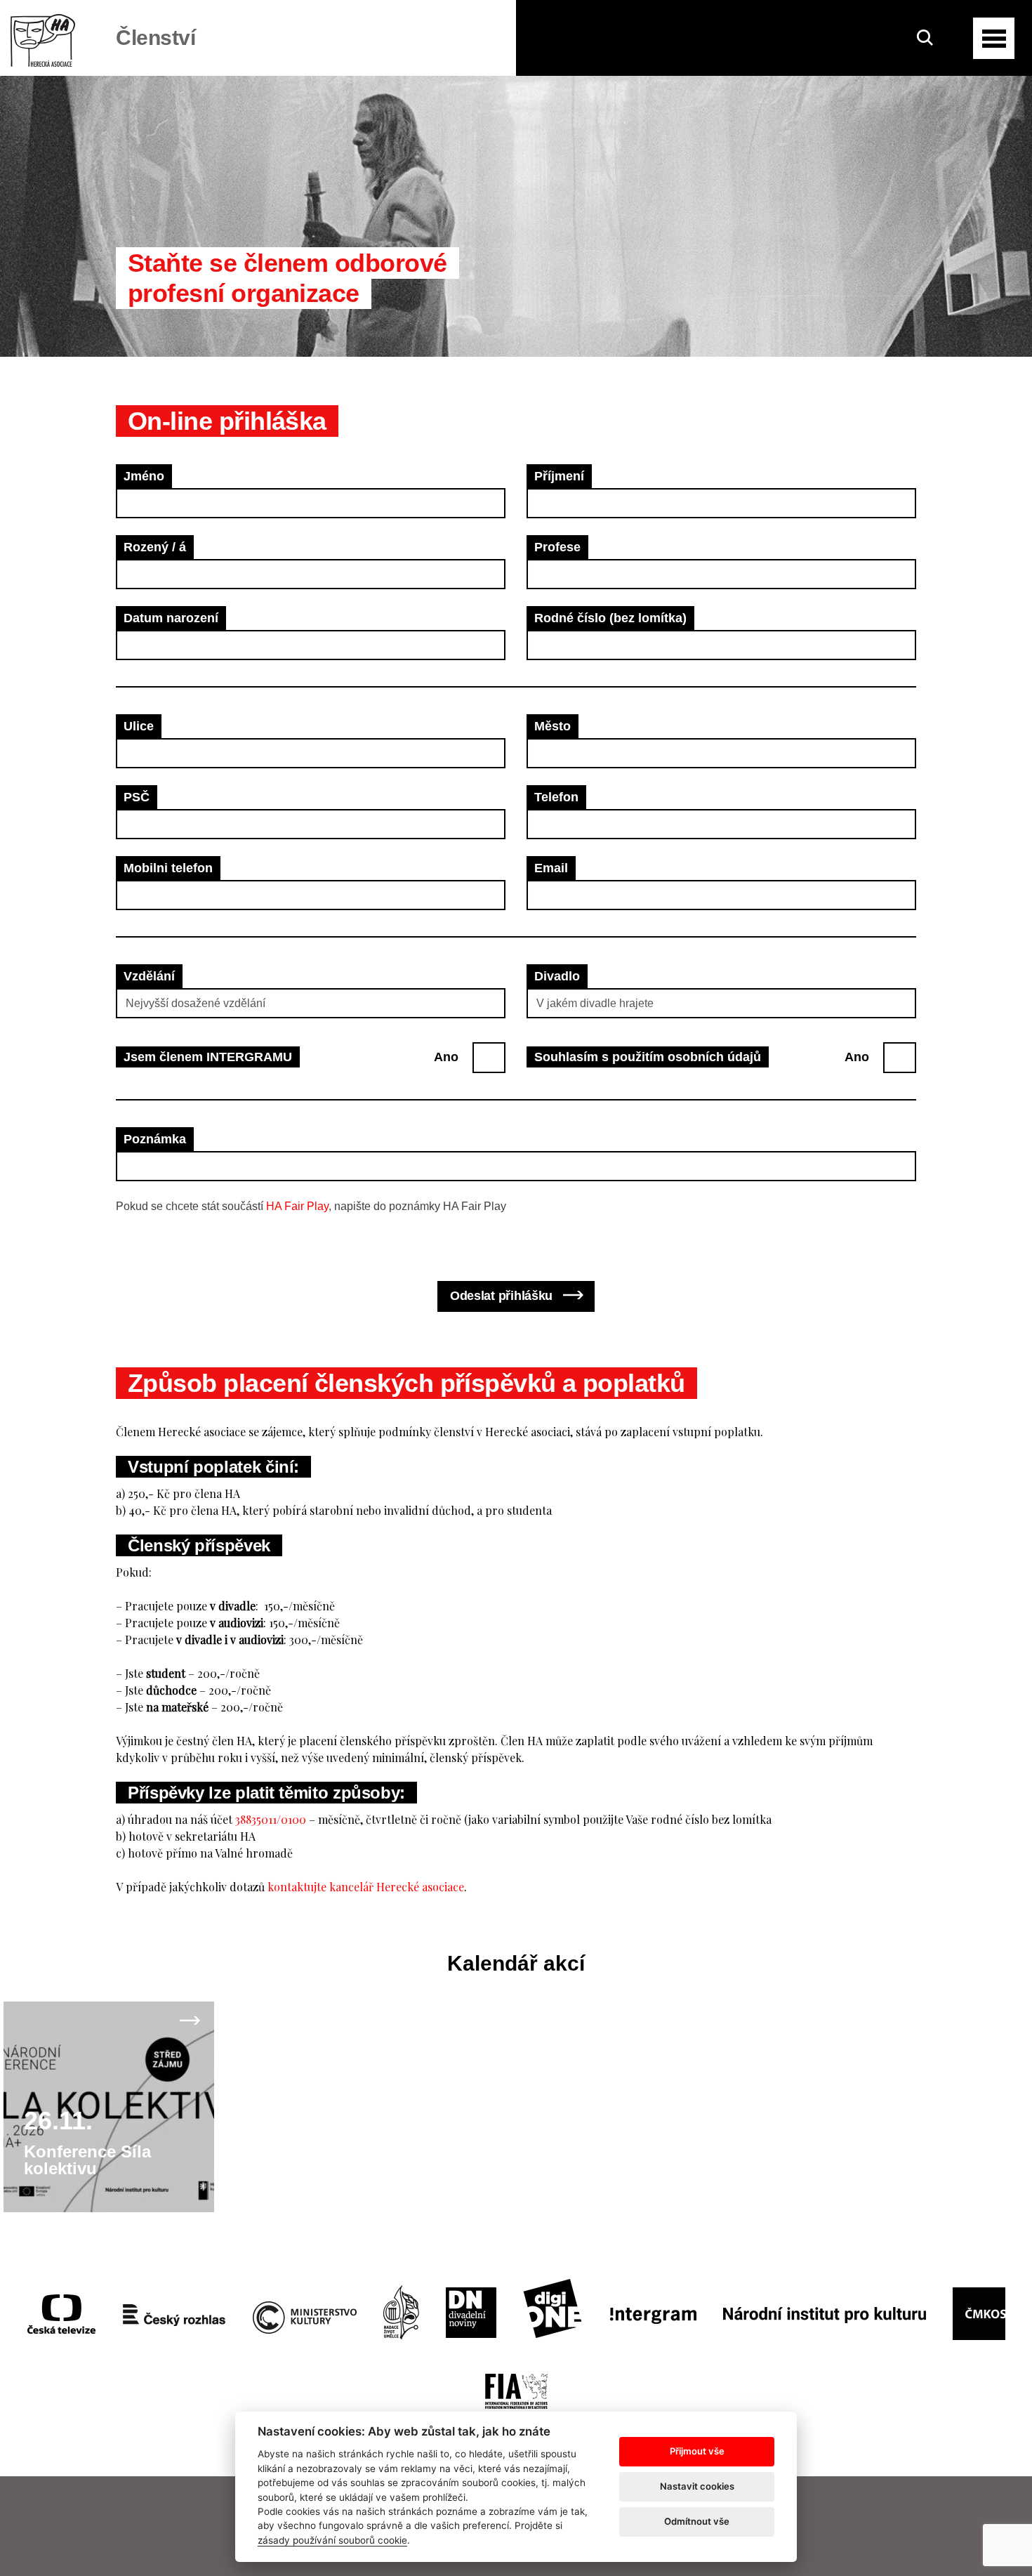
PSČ (137, 797)
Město (553, 726)
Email (551, 868)
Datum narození (171, 618)
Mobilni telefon (168, 868)
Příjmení (559, 476)
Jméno (144, 476)
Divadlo (557, 976)
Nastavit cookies (697, 2486)
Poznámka (155, 1139)
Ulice (139, 726)
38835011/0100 (271, 1819)
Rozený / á (155, 547)
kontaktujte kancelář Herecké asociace (366, 1887)
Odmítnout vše (697, 2521)
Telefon (556, 797)
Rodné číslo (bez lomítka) (610, 618)
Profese (557, 547)
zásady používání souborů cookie (332, 2540)
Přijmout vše (697, 2451)
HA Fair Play (297, 1206)
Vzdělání (149, 976)
